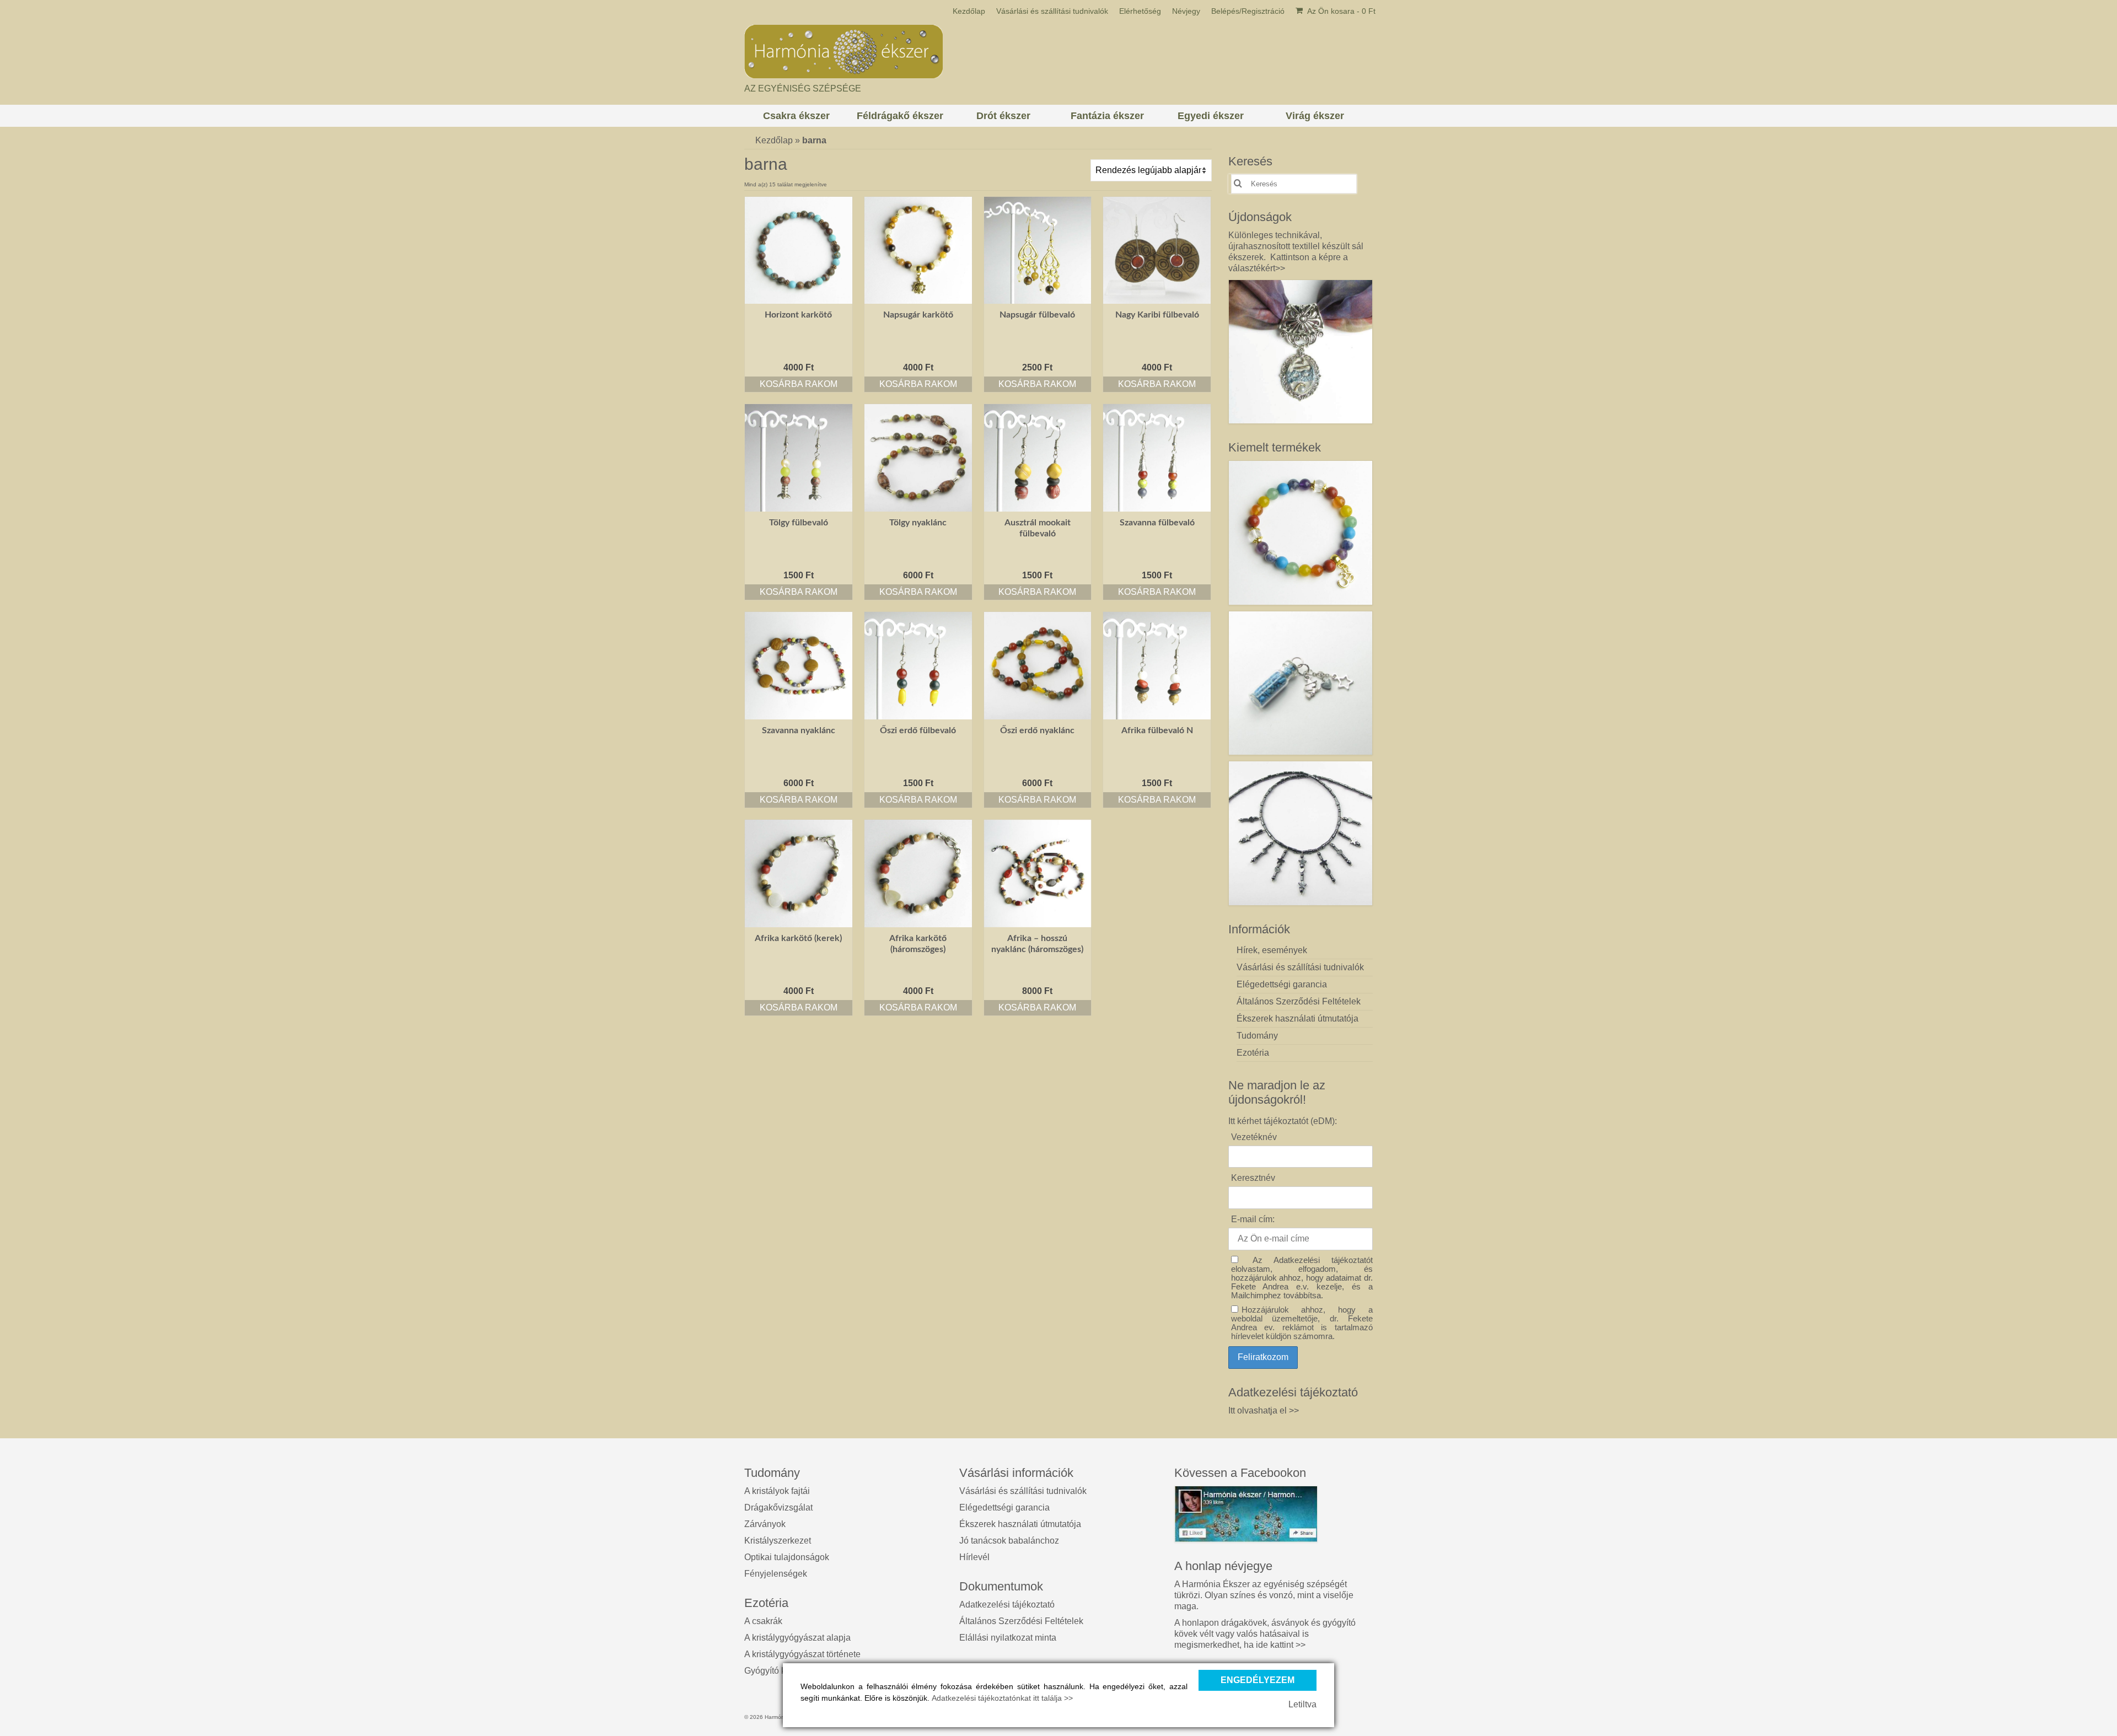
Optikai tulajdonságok (787, 1557)
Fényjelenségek (776, 1574)
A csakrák (763, 1621)
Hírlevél (974, 1557)
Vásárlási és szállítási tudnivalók (1023, 1491)
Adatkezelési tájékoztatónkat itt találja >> (1002, 1698)
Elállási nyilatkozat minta (1008, 1638)
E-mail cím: (1253, 1219)
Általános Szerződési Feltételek (1021, 1621)
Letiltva (1302, 1704)
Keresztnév (1253, 1178)
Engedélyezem (1258, 1680)
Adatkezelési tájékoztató (1007, 1605)
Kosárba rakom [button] (799, 384)
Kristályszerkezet (778, 1541)
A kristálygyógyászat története (802, 1654)
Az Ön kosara (1340, 11)
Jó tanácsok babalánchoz (1009, 1541)
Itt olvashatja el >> (1264, 1410)
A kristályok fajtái (777, 1491)
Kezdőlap (774, 140)
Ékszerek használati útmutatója (1020, 1524)
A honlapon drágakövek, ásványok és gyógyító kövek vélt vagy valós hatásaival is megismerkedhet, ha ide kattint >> (1265, 1634)
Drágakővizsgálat (778, 1507)
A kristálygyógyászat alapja (797, 1638)
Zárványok (765, 1524)
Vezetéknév (1254, 1137)
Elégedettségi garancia (1004, 1507)
